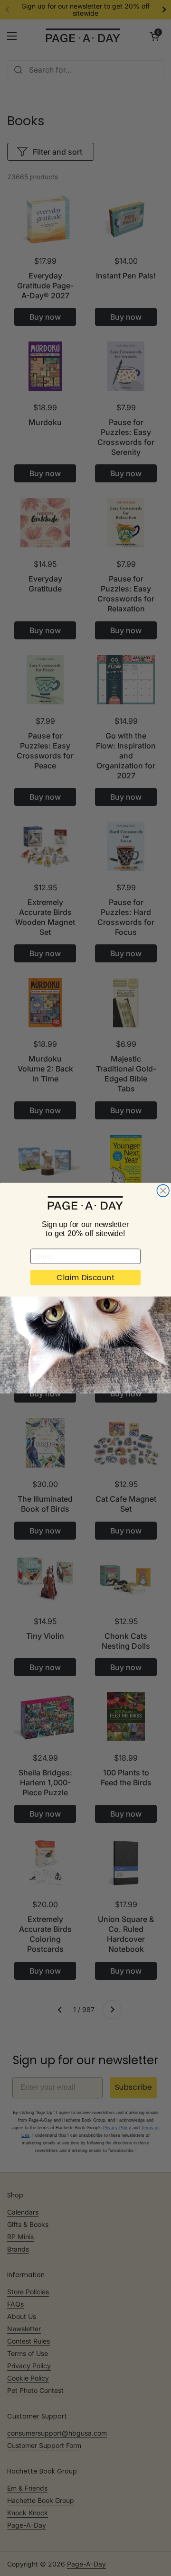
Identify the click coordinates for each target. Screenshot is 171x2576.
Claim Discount (85, 1277)
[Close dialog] (163, 1191)
